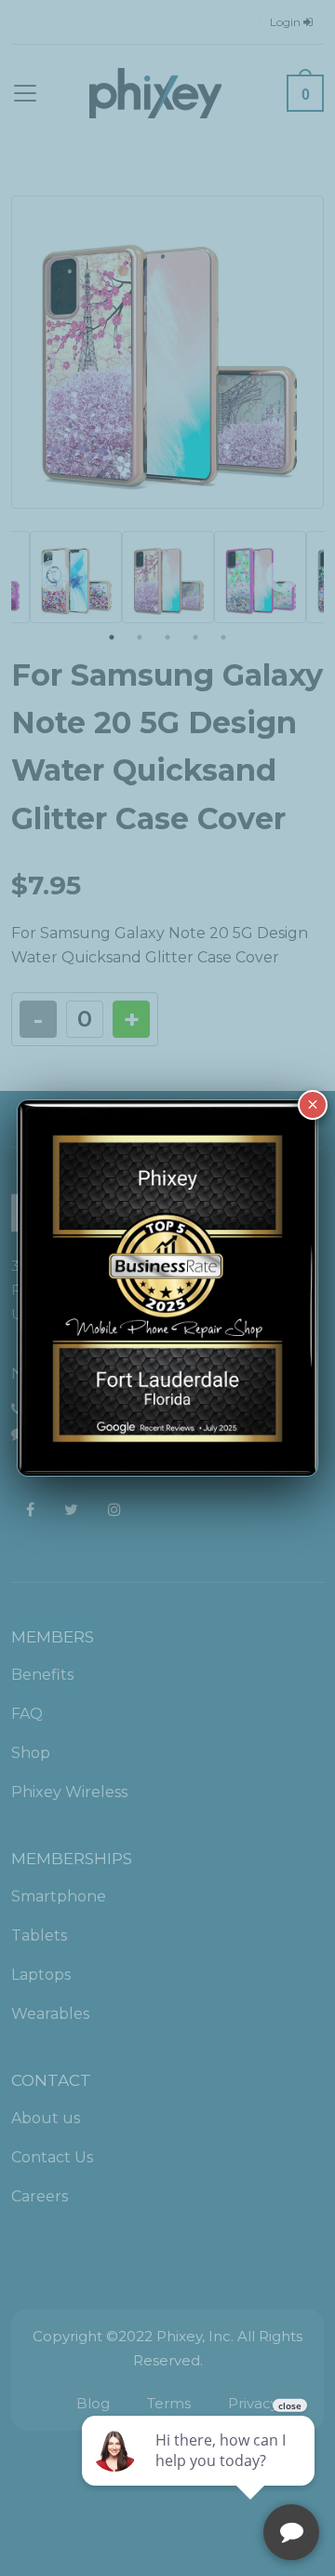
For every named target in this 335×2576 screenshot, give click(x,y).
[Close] (313, 1105)
